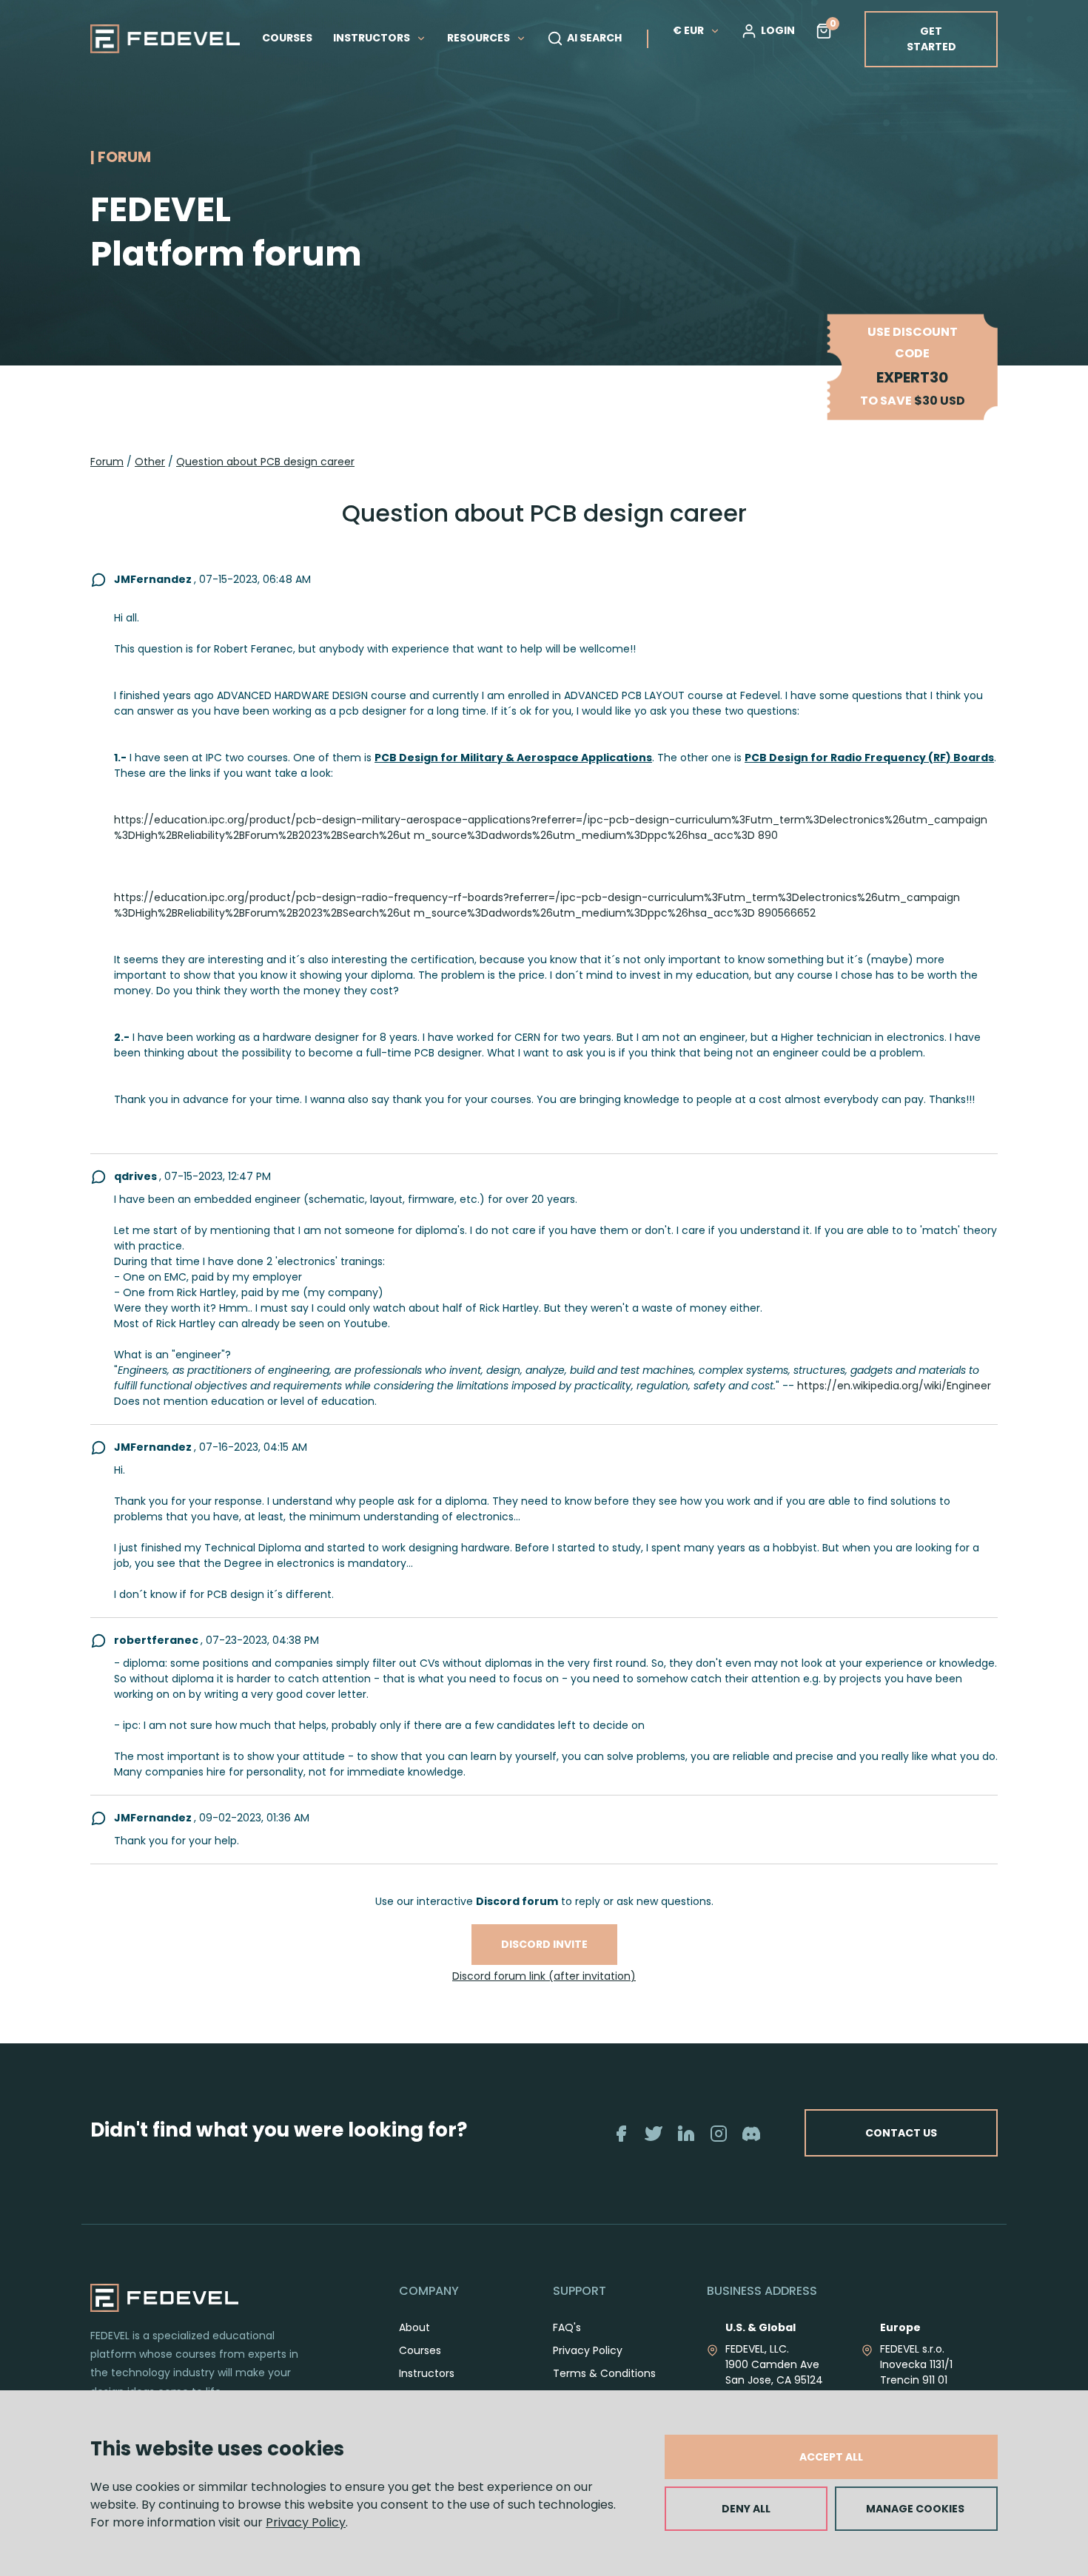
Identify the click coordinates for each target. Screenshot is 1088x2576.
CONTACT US (901, 2133)
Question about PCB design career (265, 462)
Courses (420, 2350)
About (414, 2327)
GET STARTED (931, 39)
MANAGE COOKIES (915, 2509)
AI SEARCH (594, 38)
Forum (107, 462)
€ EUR (688, 30)
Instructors (427, 2373)
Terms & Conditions (604, 2373)
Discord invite (544, 1944)
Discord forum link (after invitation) (544, 1976)
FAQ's (567, 2327)
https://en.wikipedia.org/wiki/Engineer (894, 1386)
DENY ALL (746, 2509)
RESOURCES (480, 38)
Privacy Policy (306, 2522)
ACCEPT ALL (831, 2457)
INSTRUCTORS (373, 38)
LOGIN (778, 30)
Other (150, 462)
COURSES (287, 38)
